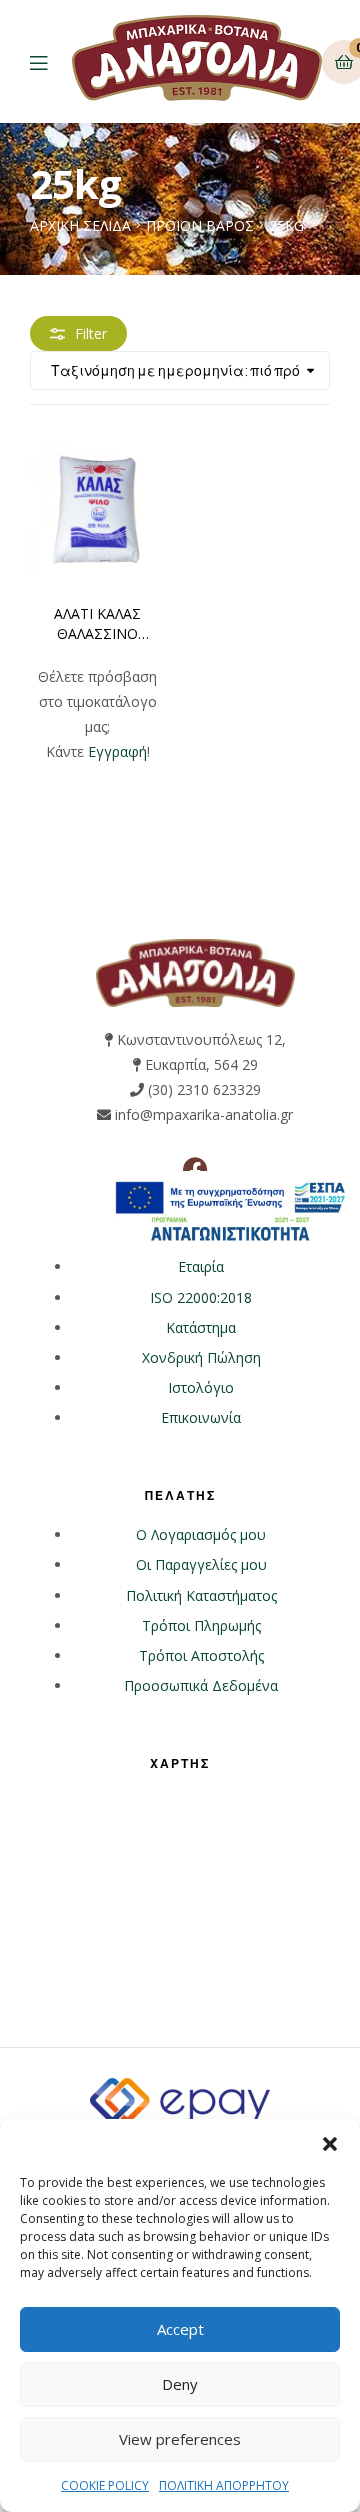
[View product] (97, 509)
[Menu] (51, 61)
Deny (180, 2384)
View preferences (180, 2439)
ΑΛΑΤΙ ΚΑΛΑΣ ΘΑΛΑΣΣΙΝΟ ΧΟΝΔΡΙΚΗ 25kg (97, 624)
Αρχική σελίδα (80, 225)
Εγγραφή (117, 751)
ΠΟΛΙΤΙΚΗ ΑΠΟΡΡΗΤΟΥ (224, 2485)
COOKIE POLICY (105, 2485)
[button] (330, 2144)
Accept (180, 2329)
